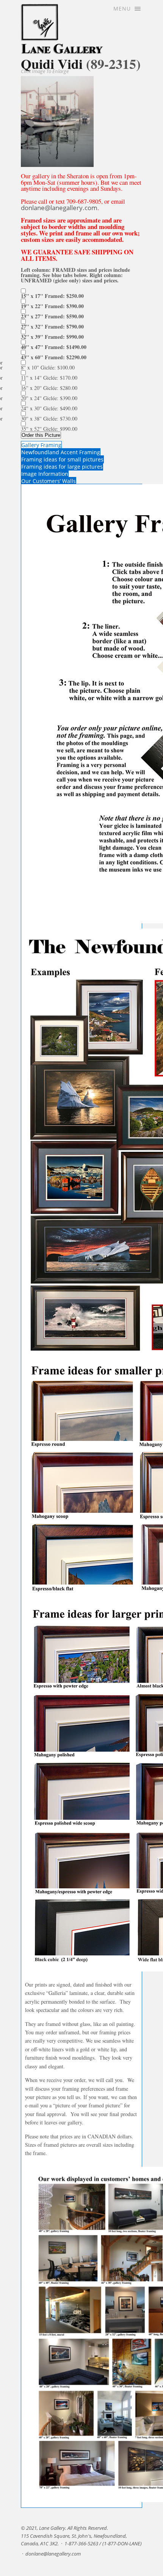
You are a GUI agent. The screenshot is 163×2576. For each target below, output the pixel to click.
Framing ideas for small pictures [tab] (62, 459)
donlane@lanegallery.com (59, 208)
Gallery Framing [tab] (41, 445)
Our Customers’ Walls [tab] (49, 481)
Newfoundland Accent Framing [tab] (61, 452)
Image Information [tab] (45, 474)
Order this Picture (41, 435)
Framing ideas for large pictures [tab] (62, 467)
